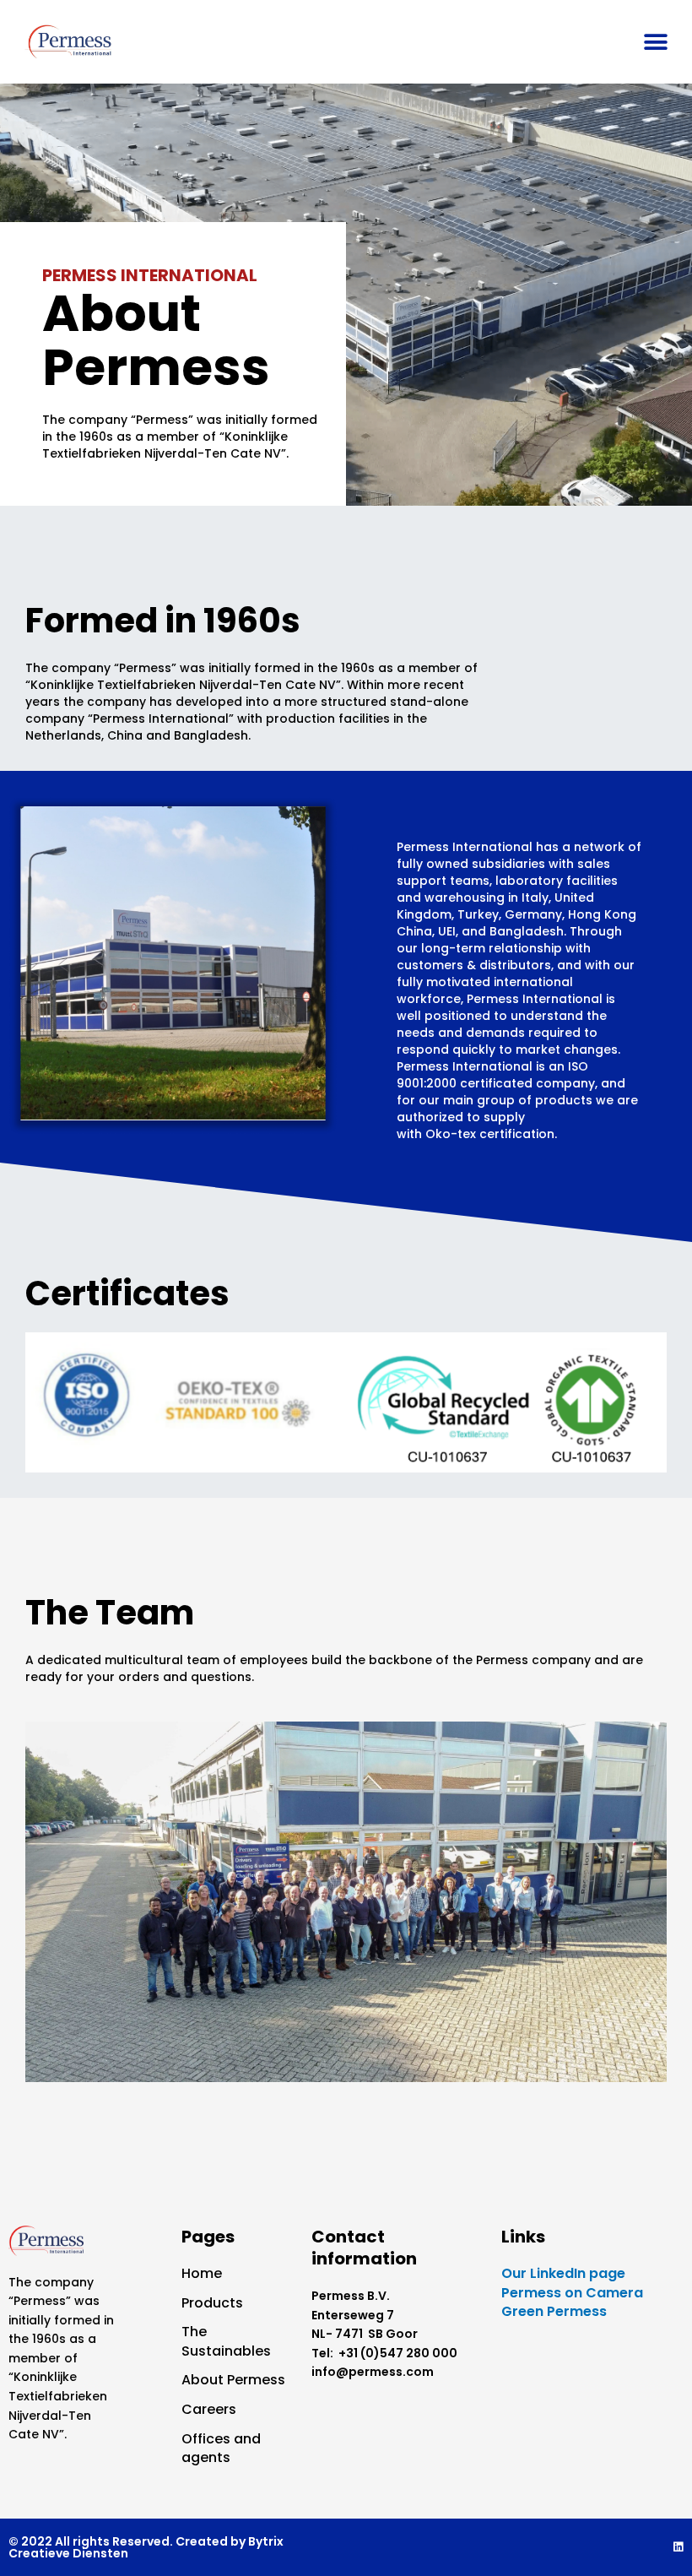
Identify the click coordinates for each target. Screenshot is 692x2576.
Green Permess (554, 2311)
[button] (656, 42)
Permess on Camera (572, 2293)
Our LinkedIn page (563, 2273)
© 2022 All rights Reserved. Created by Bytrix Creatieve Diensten (146, 2547)
